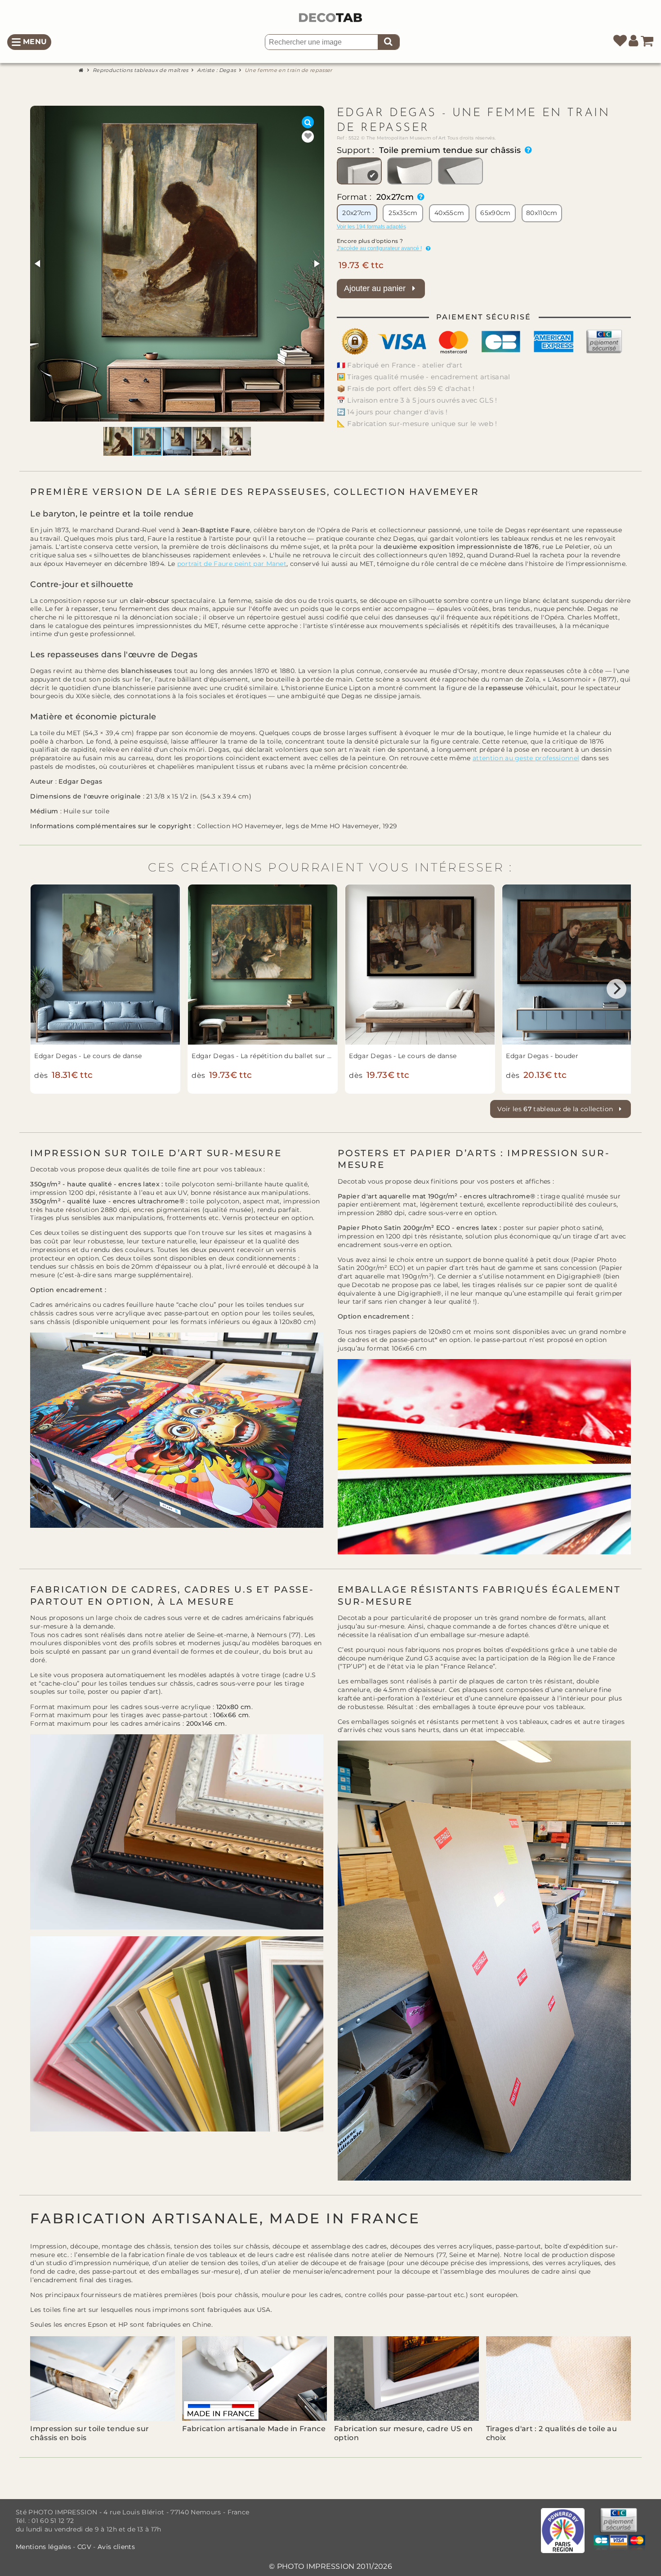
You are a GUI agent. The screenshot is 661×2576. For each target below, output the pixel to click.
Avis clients (116, 2547)
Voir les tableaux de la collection (556, 1109)
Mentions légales (44, 2547)
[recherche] (389, 42)
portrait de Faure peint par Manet (232, 564)
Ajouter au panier (376, 288)
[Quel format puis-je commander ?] (419, 197)
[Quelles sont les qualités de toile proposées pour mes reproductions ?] (526, 150)
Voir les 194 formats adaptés (371, 227)
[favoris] (620, 42)
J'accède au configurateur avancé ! (379, 248)
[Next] (616, 989)
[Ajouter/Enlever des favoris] (308, 137)
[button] (38, 264)
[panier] (647, 42)
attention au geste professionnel (526, 758)
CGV (84, 2547)
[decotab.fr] (330, 18)
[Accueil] (82, 70)
